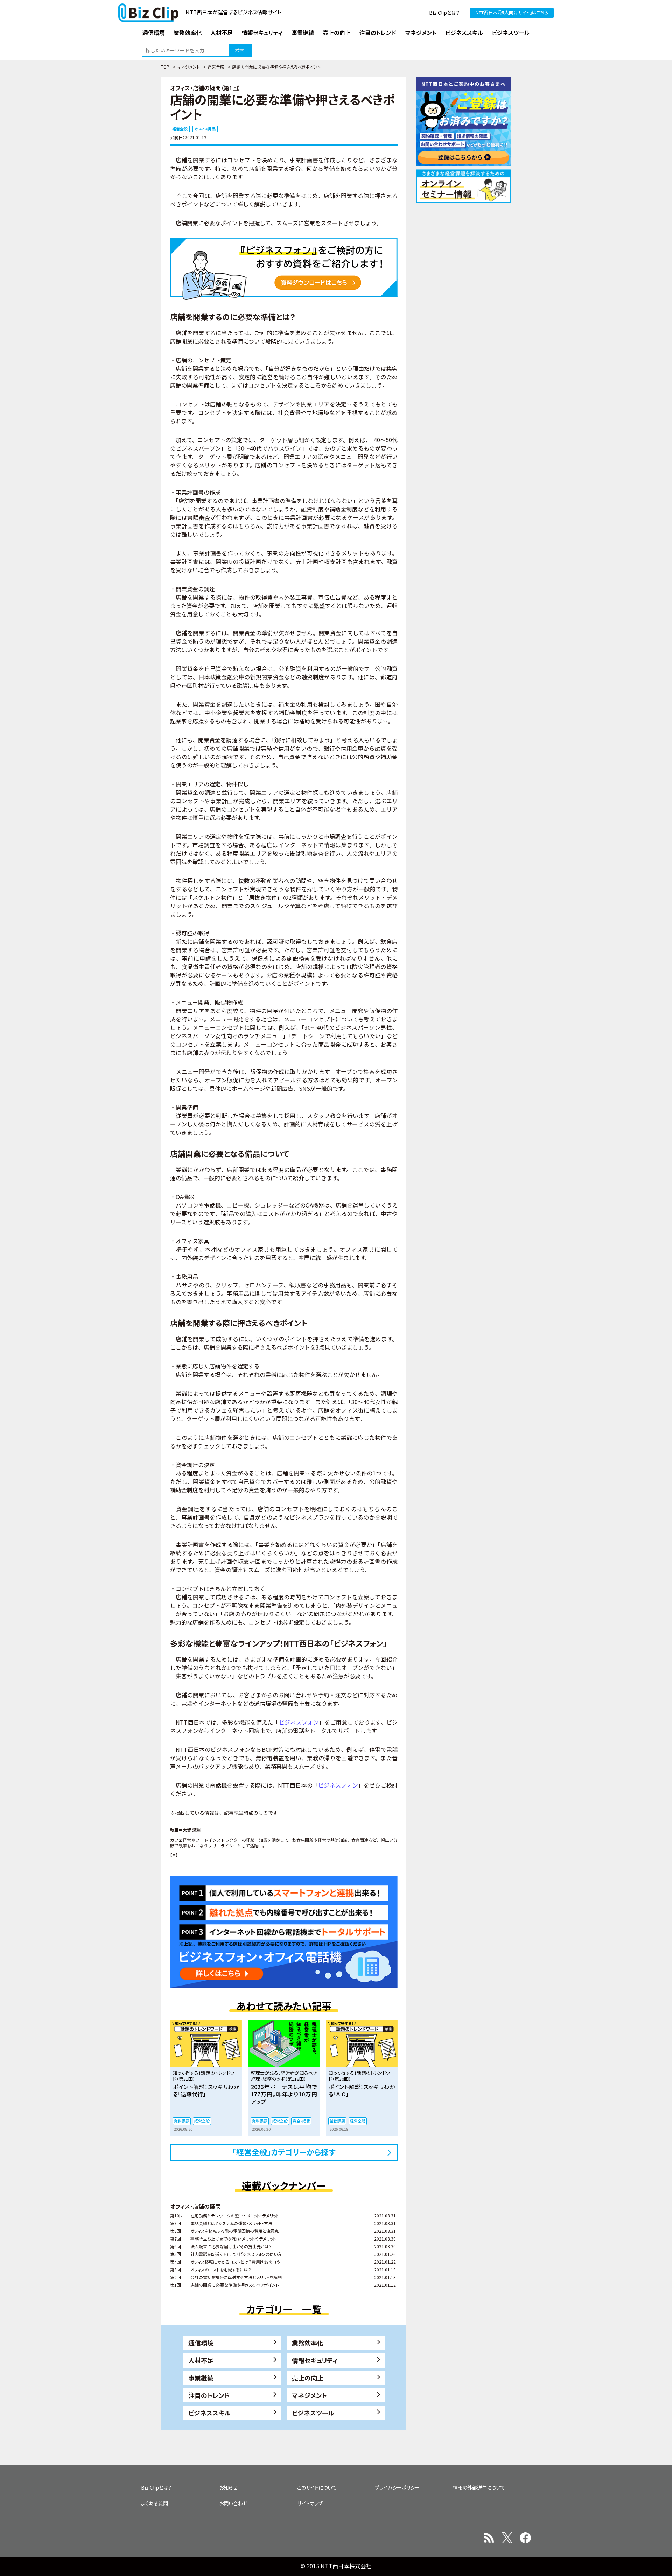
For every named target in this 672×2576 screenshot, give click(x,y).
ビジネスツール (313, 2413)
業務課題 (182, 2121)
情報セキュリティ (315, 2360)
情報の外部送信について (479, 2487)
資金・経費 (301, 2121)
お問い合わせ (233, 2503)
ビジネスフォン (299, 1722)
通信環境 (201, 2343)
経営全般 (216, 67)
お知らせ (228, 2487)
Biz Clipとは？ (444, 13)
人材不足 (201, 2360)
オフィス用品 (205, 129)
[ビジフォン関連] (284, 268)
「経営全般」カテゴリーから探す (284, 2152)
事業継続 (201, 2378)
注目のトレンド (209, 2395)
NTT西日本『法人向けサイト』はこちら (512, 12)
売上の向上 (308, 2378)
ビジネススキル (209, 2413)
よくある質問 (155, 2503)
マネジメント (188, 67)
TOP (165, 67)
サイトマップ (310, 2503)
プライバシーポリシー (397, 2487)
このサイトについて (317, 2487)
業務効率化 (308, 2343)
